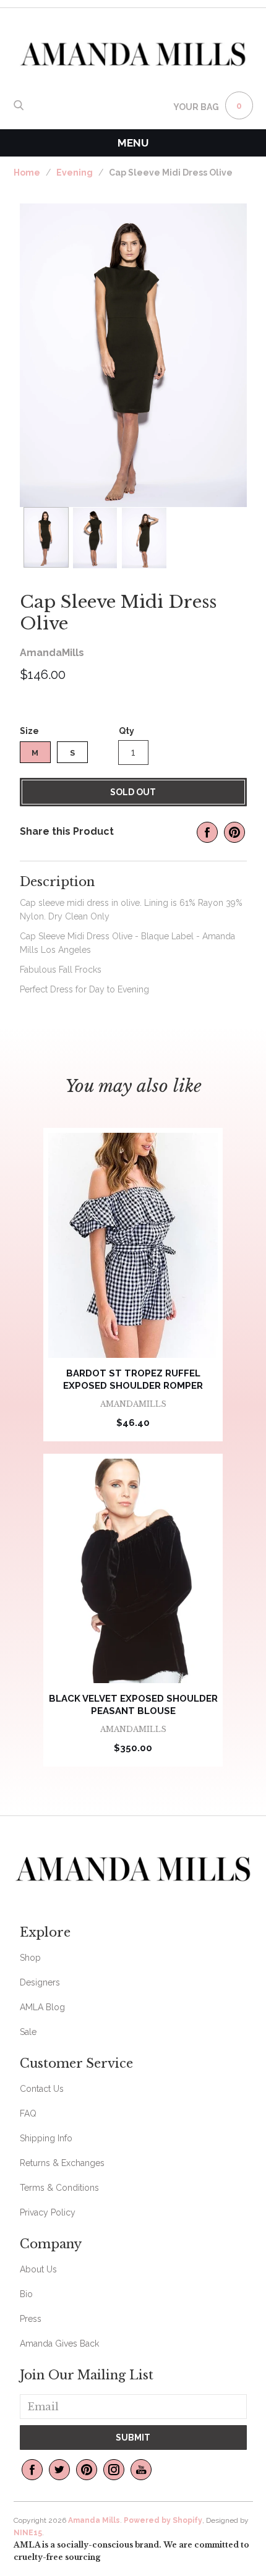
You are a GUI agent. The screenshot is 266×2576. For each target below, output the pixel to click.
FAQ (28, 2113)
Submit (133, 2437)
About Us (38, 2269)
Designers (40, 1982)
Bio (26, 2294)
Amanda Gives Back (59, 2344)
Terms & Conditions (59, 2188)
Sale (28, 2032)
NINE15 (28, 2533)
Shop (30, 1958)
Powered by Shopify (163, 2520)
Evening (75, 173)
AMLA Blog (42, 2007)
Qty (127, 731)
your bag (196, 107)
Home (27, 173)
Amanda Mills (94, 2520)
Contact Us (42, 2089)
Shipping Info (46, 2138)
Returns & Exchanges (62, 2163)
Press (31, 2319)
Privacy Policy (48, 2212)
